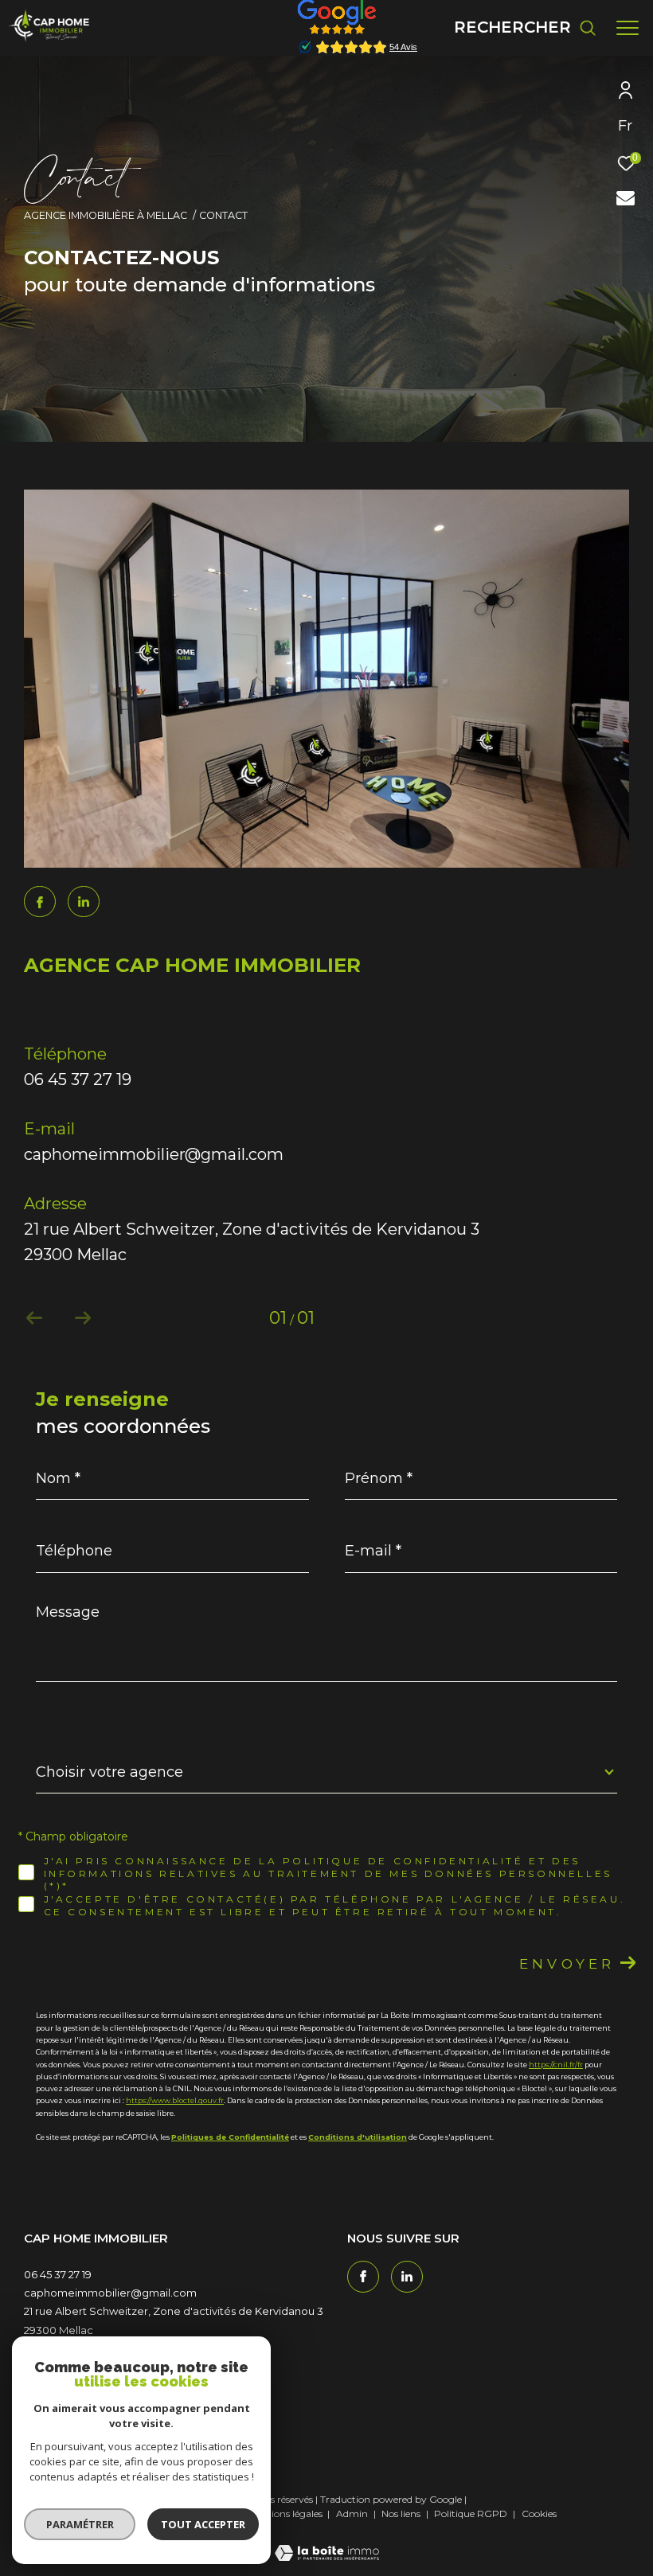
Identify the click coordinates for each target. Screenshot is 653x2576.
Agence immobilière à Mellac (106, 215)
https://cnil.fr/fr (556, 2065)
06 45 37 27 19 (78, 1079)
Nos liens (402, 2514)
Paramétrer (80, 2524)
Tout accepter (203, 2524)
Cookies (539, 2514)
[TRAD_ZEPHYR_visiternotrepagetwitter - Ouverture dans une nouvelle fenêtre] (84, 902)
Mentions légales (286, 2514)
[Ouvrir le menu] (628, 28)
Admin (353, 2514)
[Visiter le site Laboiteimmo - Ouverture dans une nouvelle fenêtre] (327, 2543)
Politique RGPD (471, 2514)
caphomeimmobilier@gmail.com (154, 1154)
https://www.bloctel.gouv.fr (175, 2100)
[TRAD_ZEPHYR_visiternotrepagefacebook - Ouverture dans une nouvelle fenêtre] (40, 904)
